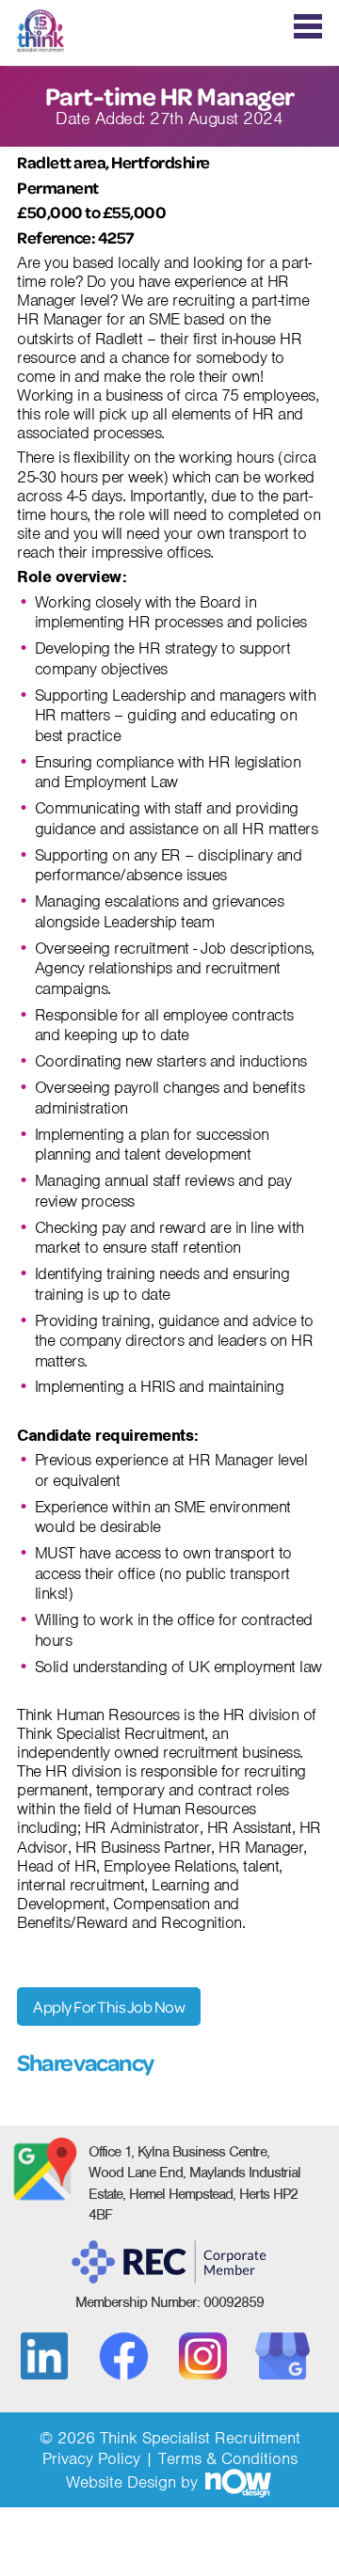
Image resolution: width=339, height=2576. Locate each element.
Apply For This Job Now (109, 2007)
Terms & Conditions (228, 2458)
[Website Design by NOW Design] (237, 2482)
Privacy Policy (91, 2458)
